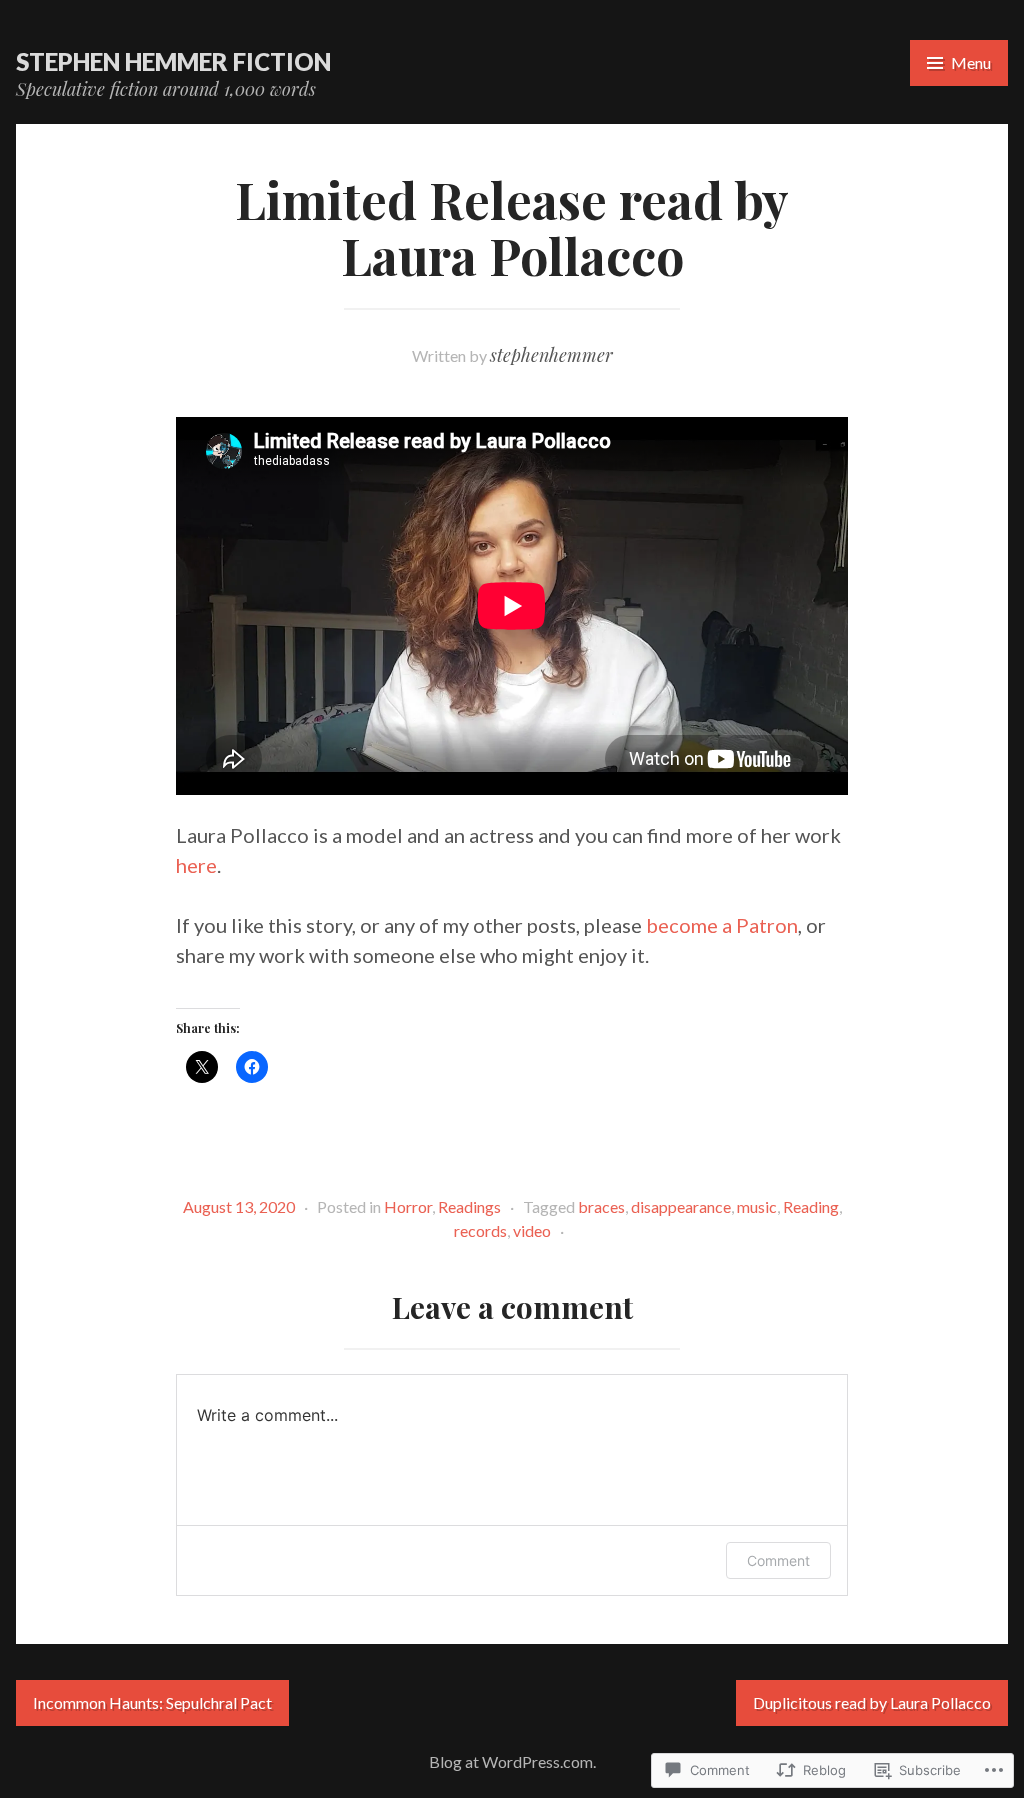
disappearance (681, 1206)
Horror (408, 1206)
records (480, 1230)
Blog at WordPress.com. (512, 1761)
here (196, 865)
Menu (971, 62)
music (757, 1206)
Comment (778, 1560)
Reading (811, 1206)
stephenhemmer (551, 355)
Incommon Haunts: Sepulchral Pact (152, 1702)
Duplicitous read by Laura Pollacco (872, 1702)
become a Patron (722, 925)
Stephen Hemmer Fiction (173, 61)
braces (601, 1206)
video (532, 1230)
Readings (469, 1206)
